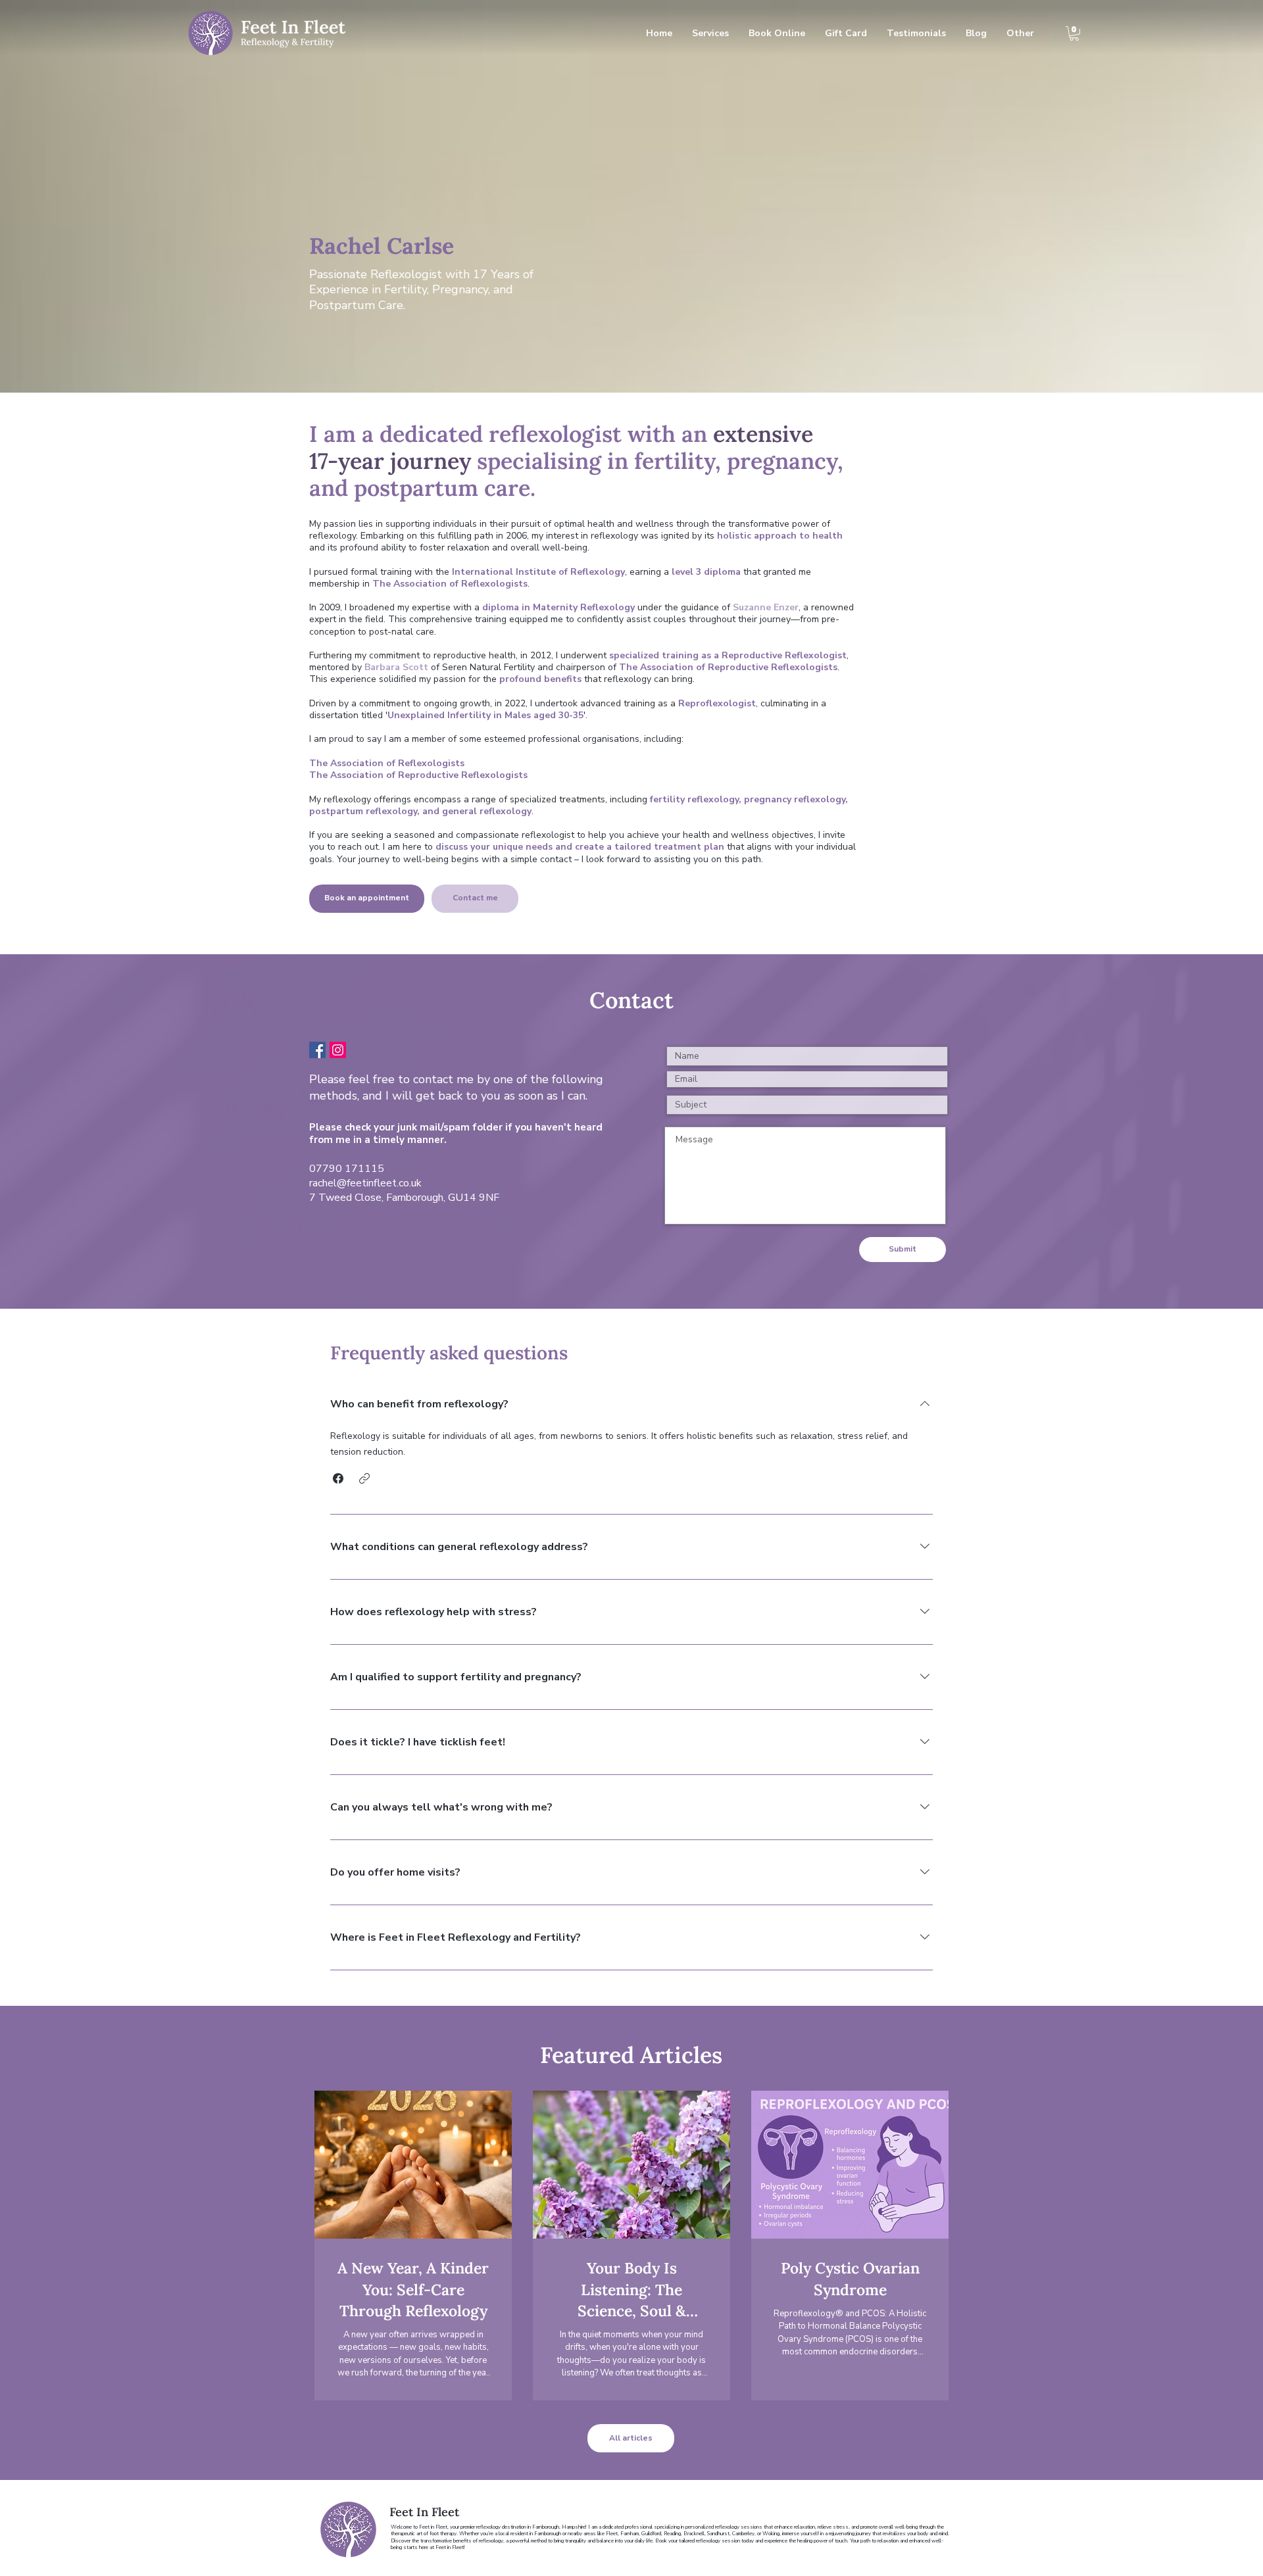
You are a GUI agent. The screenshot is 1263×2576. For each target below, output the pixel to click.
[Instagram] (338, 1050)
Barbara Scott (396, 667)
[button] (1074, 34)
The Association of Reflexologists (388, 763)
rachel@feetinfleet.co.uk (365, 1183)
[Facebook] (317, 1050)
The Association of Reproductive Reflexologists (418, 775)
